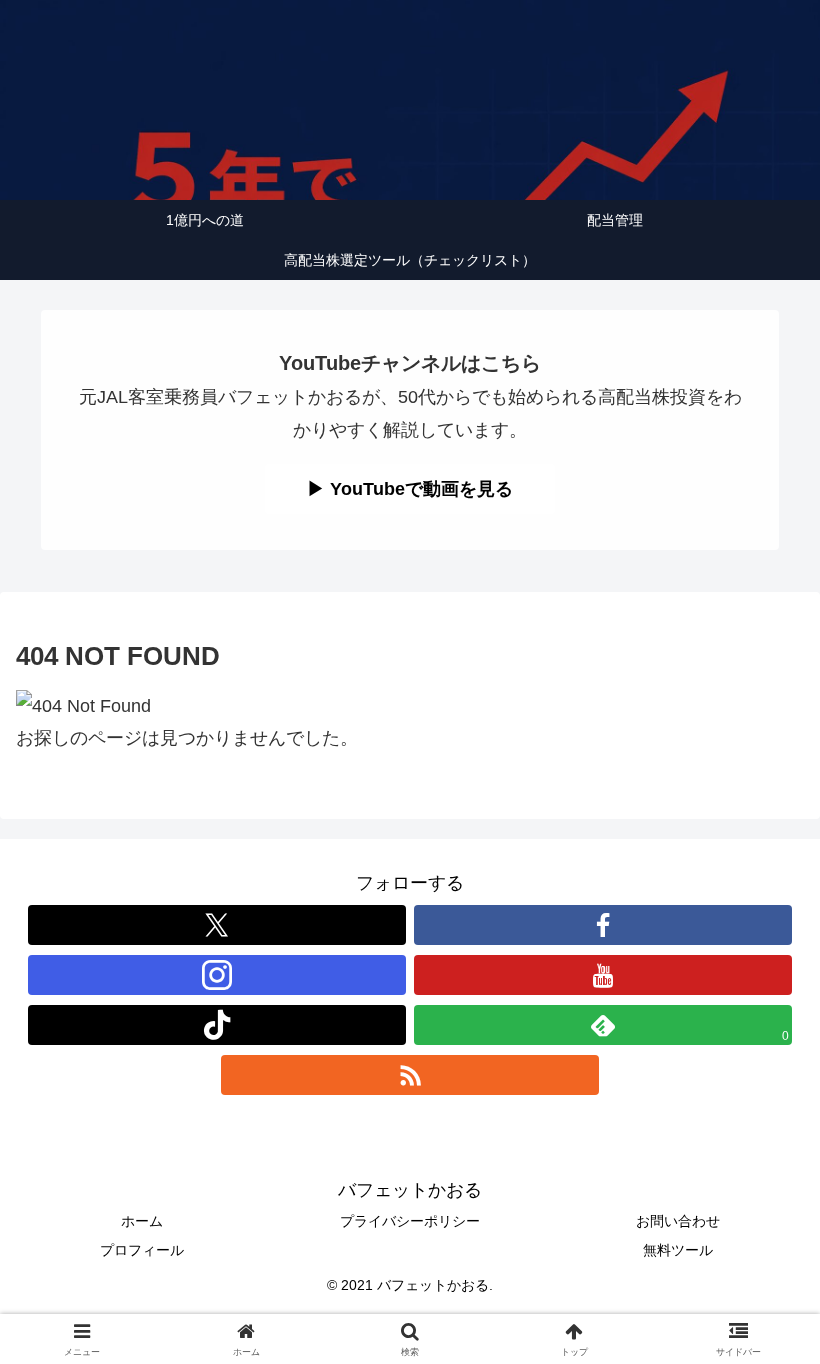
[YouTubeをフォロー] (603, 975)
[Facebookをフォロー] (603, 925)
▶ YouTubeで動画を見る (410, 489)
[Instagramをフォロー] (217, 975)
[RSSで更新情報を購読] (410, 1075)
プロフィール (142, 1250)
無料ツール (678, 1250)
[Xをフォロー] (217, 925)
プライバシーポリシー (410, 1221)
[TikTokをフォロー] (217, 1025)
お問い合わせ (678, 1221)
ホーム (142, 1221)
